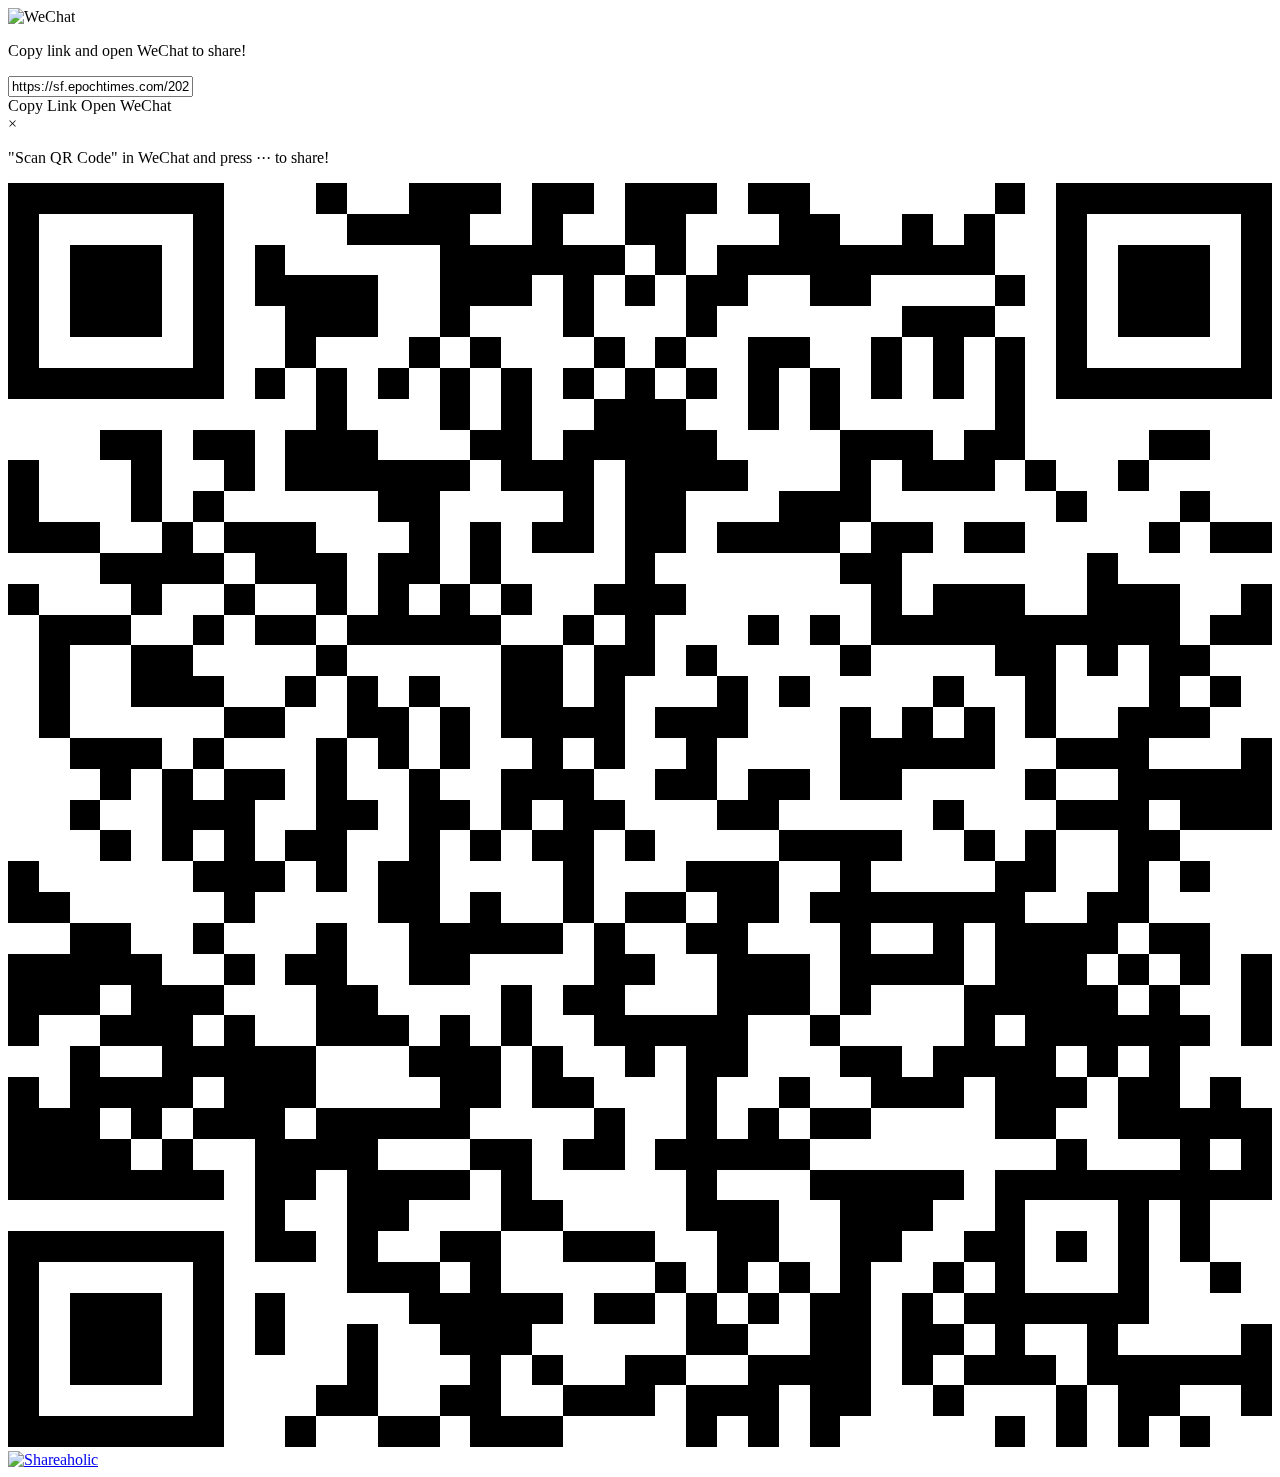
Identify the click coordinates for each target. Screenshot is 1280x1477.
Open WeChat (126, 105)
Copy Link (42, 105)
